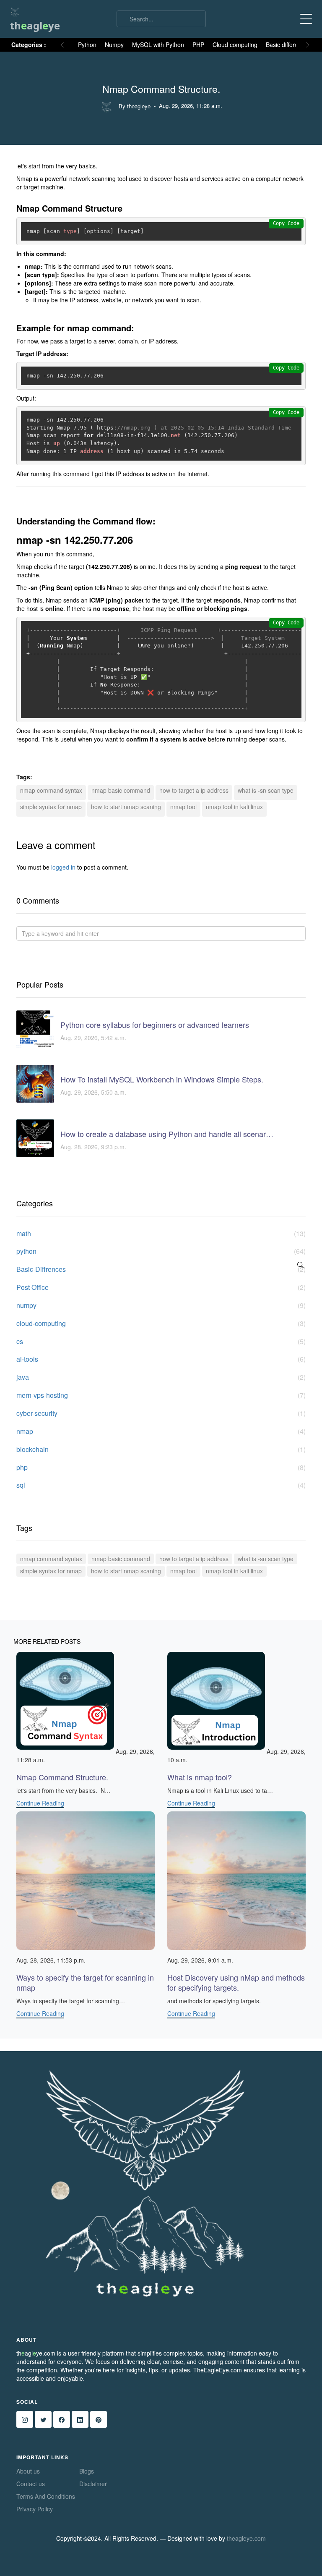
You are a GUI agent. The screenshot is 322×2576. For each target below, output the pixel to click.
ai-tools (161, 1359)
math (161, 1234)
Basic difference (287, 45)
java (161, 1377)
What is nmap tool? (200, 1777)
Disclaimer (93, 2484)
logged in (63, 867)
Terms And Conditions (46, 2496)
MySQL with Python (158, 45)
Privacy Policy (35, 2509)
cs (161, 1342)
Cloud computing (235, 45)
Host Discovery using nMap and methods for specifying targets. (236, 1982)
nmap (161, 1431)
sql (161, 1485)
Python (87, 45)
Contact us (31, 2484)
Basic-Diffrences (161, 1269)
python (161, 1251)
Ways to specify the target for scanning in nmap (85, 1982)
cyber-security (161, 1413)
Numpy (114, 45)
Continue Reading (40, 1803)
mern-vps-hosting (161, 1395)
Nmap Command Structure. (62, 1777)
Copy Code (286, 223)
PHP (198, 45)
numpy (161, 1305)
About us (28, 2471)
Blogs (87, 2471)
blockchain (161, 1449)
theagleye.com (246, 2538)
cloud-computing (161, 1323)
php (161, 1468)
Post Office (161, 1287)
